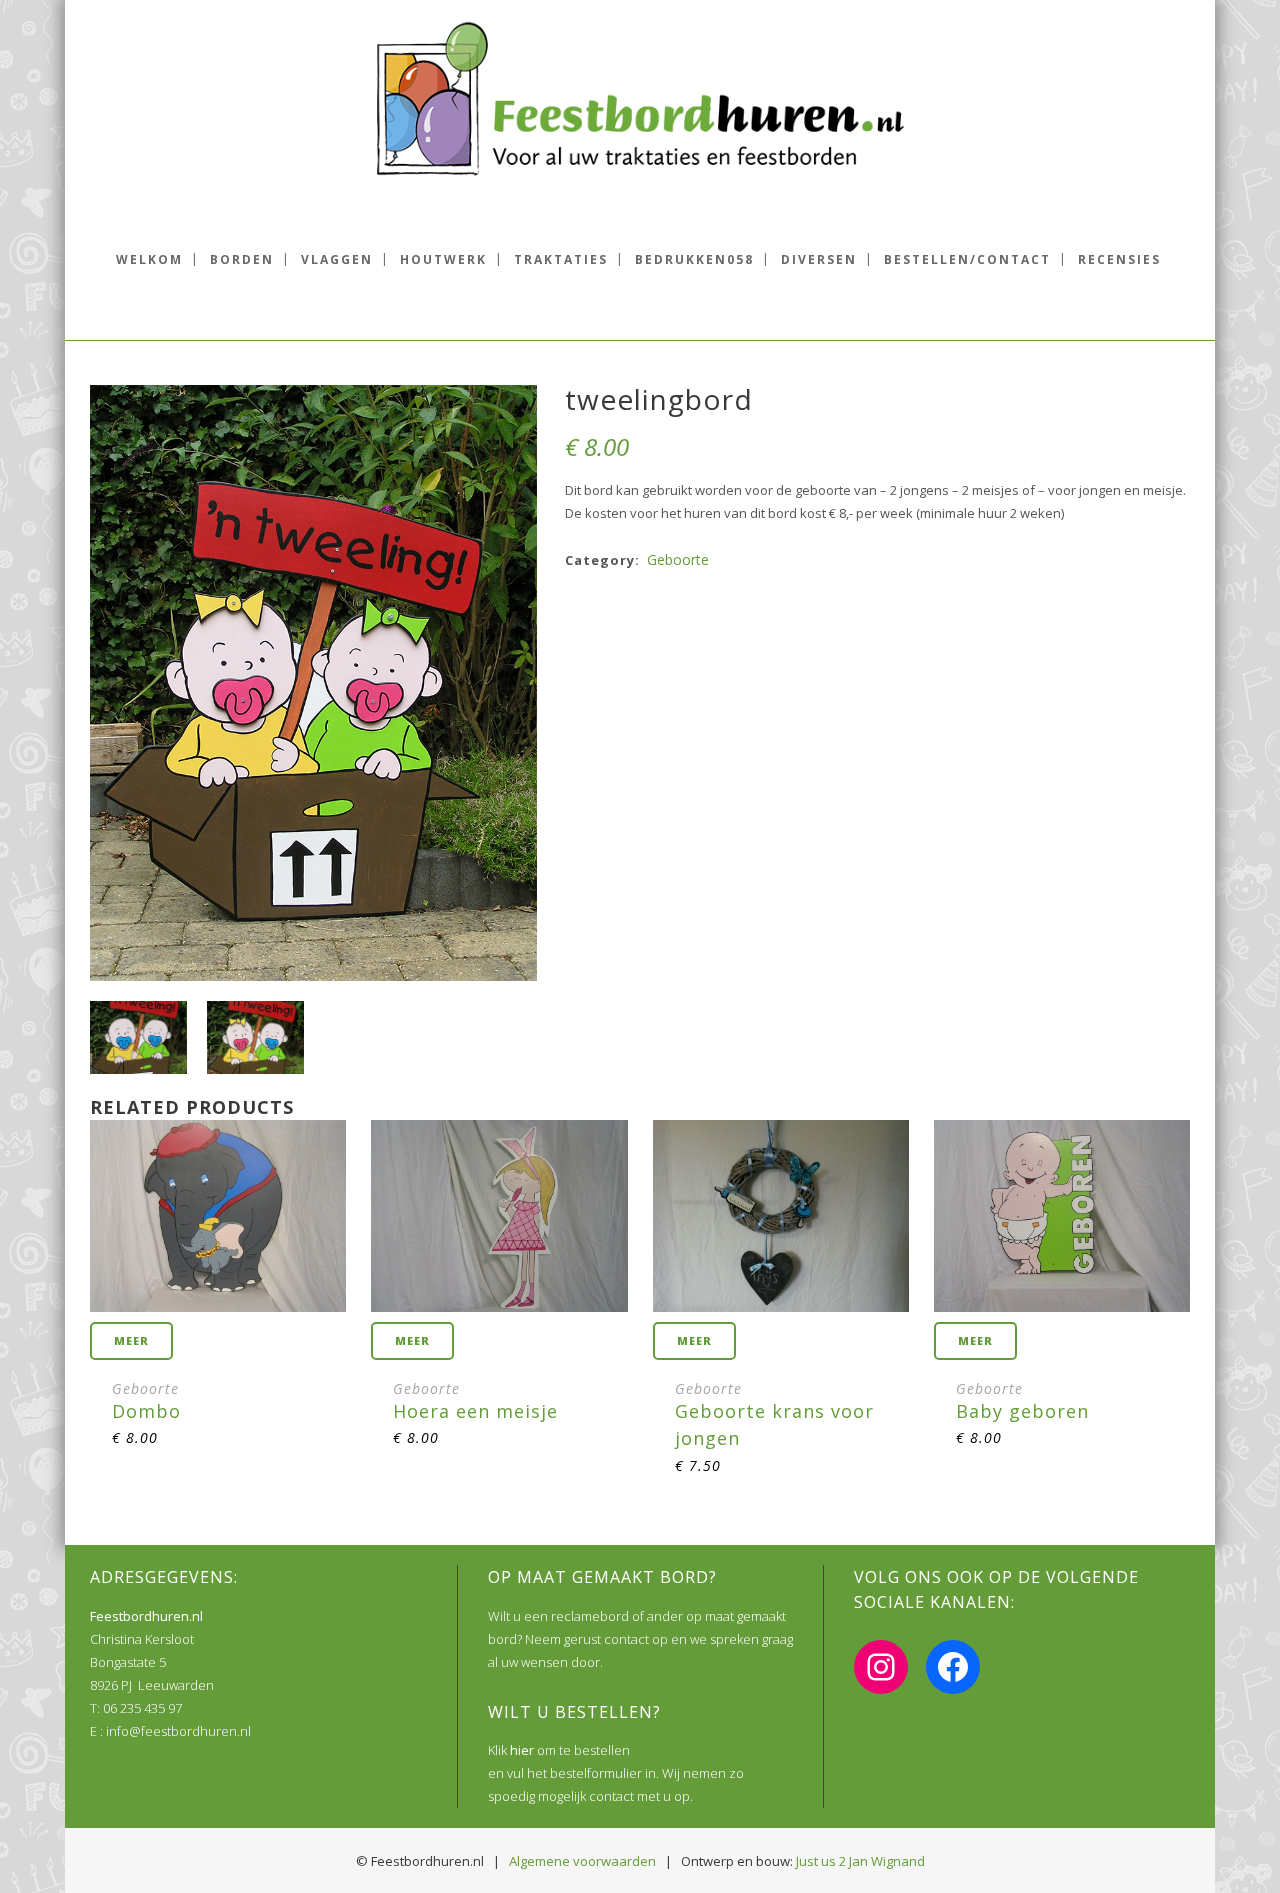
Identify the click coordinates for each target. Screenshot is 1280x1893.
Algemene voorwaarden (582, 1861)
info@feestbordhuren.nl (178, 1731)
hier (522, 1750)
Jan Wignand (887, 1861)
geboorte (678, 559)
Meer (131, 1340)
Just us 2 (821, 1861)
